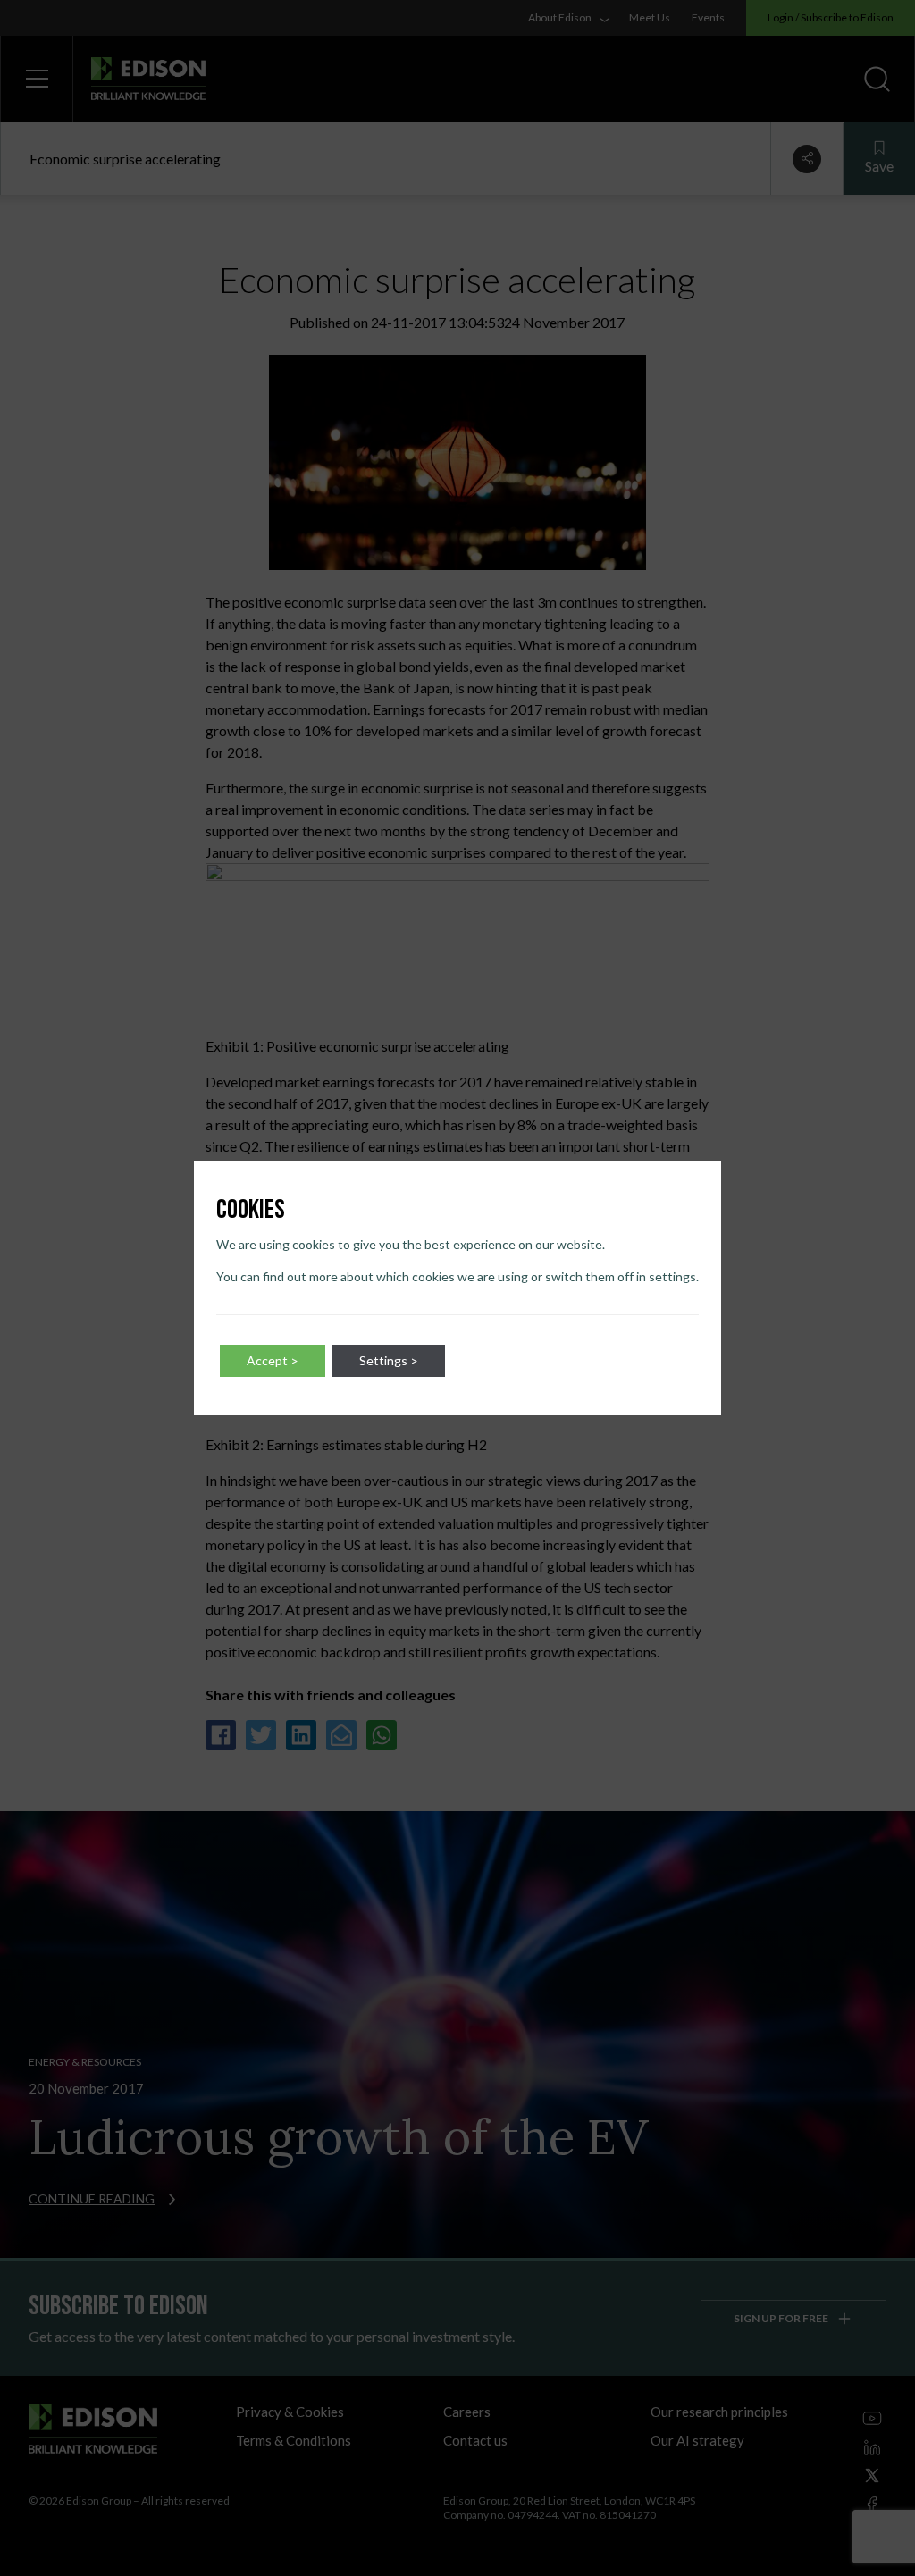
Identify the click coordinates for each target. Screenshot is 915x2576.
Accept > (273, 1360)
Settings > (389, 1360)
